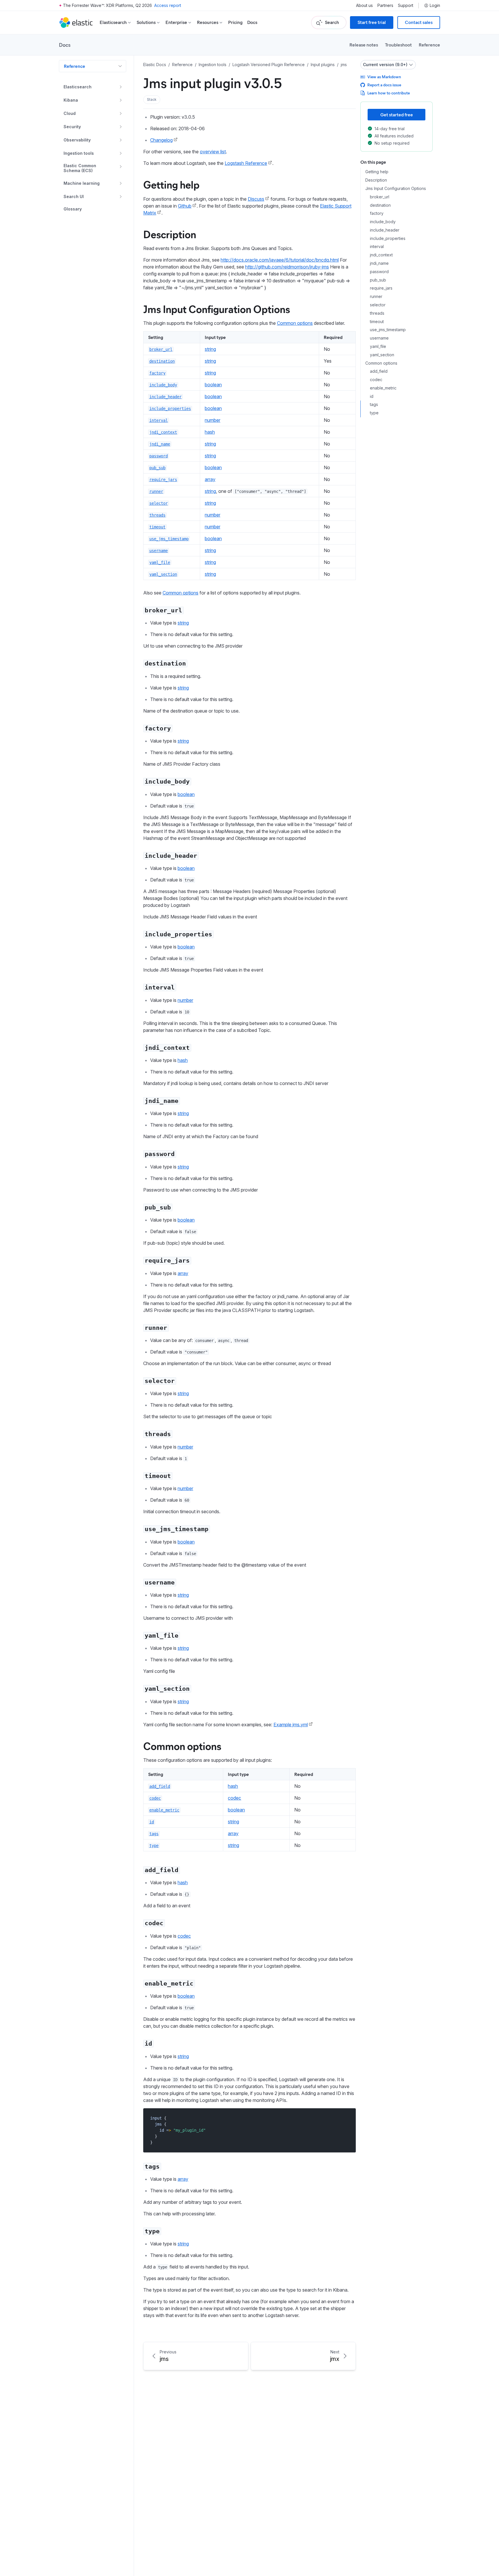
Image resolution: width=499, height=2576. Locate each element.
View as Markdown (384, 77)
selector (378, 305)
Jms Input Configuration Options (217, 309)
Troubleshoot (398, 45)
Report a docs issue (384, 85)
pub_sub (378, 280)
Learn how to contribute (389, 93)
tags (374, 405)
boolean (213, 385)
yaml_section (382, 355)
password (379, 272)
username (379, 338)
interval (377, 247)
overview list (213, 152)
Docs (252, 22)
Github (185, 206)
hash (210, 432)
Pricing (235, 22)
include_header (385, 230)
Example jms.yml (291, 1725)
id (372, 396)
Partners (385, 5)
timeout (377, 321)
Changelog (161, 140)
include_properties (388, 238)
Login (435, 5)
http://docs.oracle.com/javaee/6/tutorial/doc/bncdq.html (280, 260)
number (213, 420)
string (210, 349)
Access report (168, 5)
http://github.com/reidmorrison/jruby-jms (287, 267)
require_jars (381, 288)
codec (234, 1798)
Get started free (397, 114)
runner (376, 297)
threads (377, 313)
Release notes (364, 45)
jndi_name (379, 263)
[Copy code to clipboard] (347, 2118)
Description (170, 234)
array (210, 479)
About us (364, 5)
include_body (383, 222)
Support (406, 5)
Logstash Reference (246, 163)
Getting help (171, 184)
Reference (429, 45)
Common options (295, 323)
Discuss (256, 199)
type (374, 413)
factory (377, 213)
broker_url (380, 197)
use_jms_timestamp (388, 330)
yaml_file (378, 346)
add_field (379, 371)
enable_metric (383, 388)
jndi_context (381, 255)
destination (380, 205)
